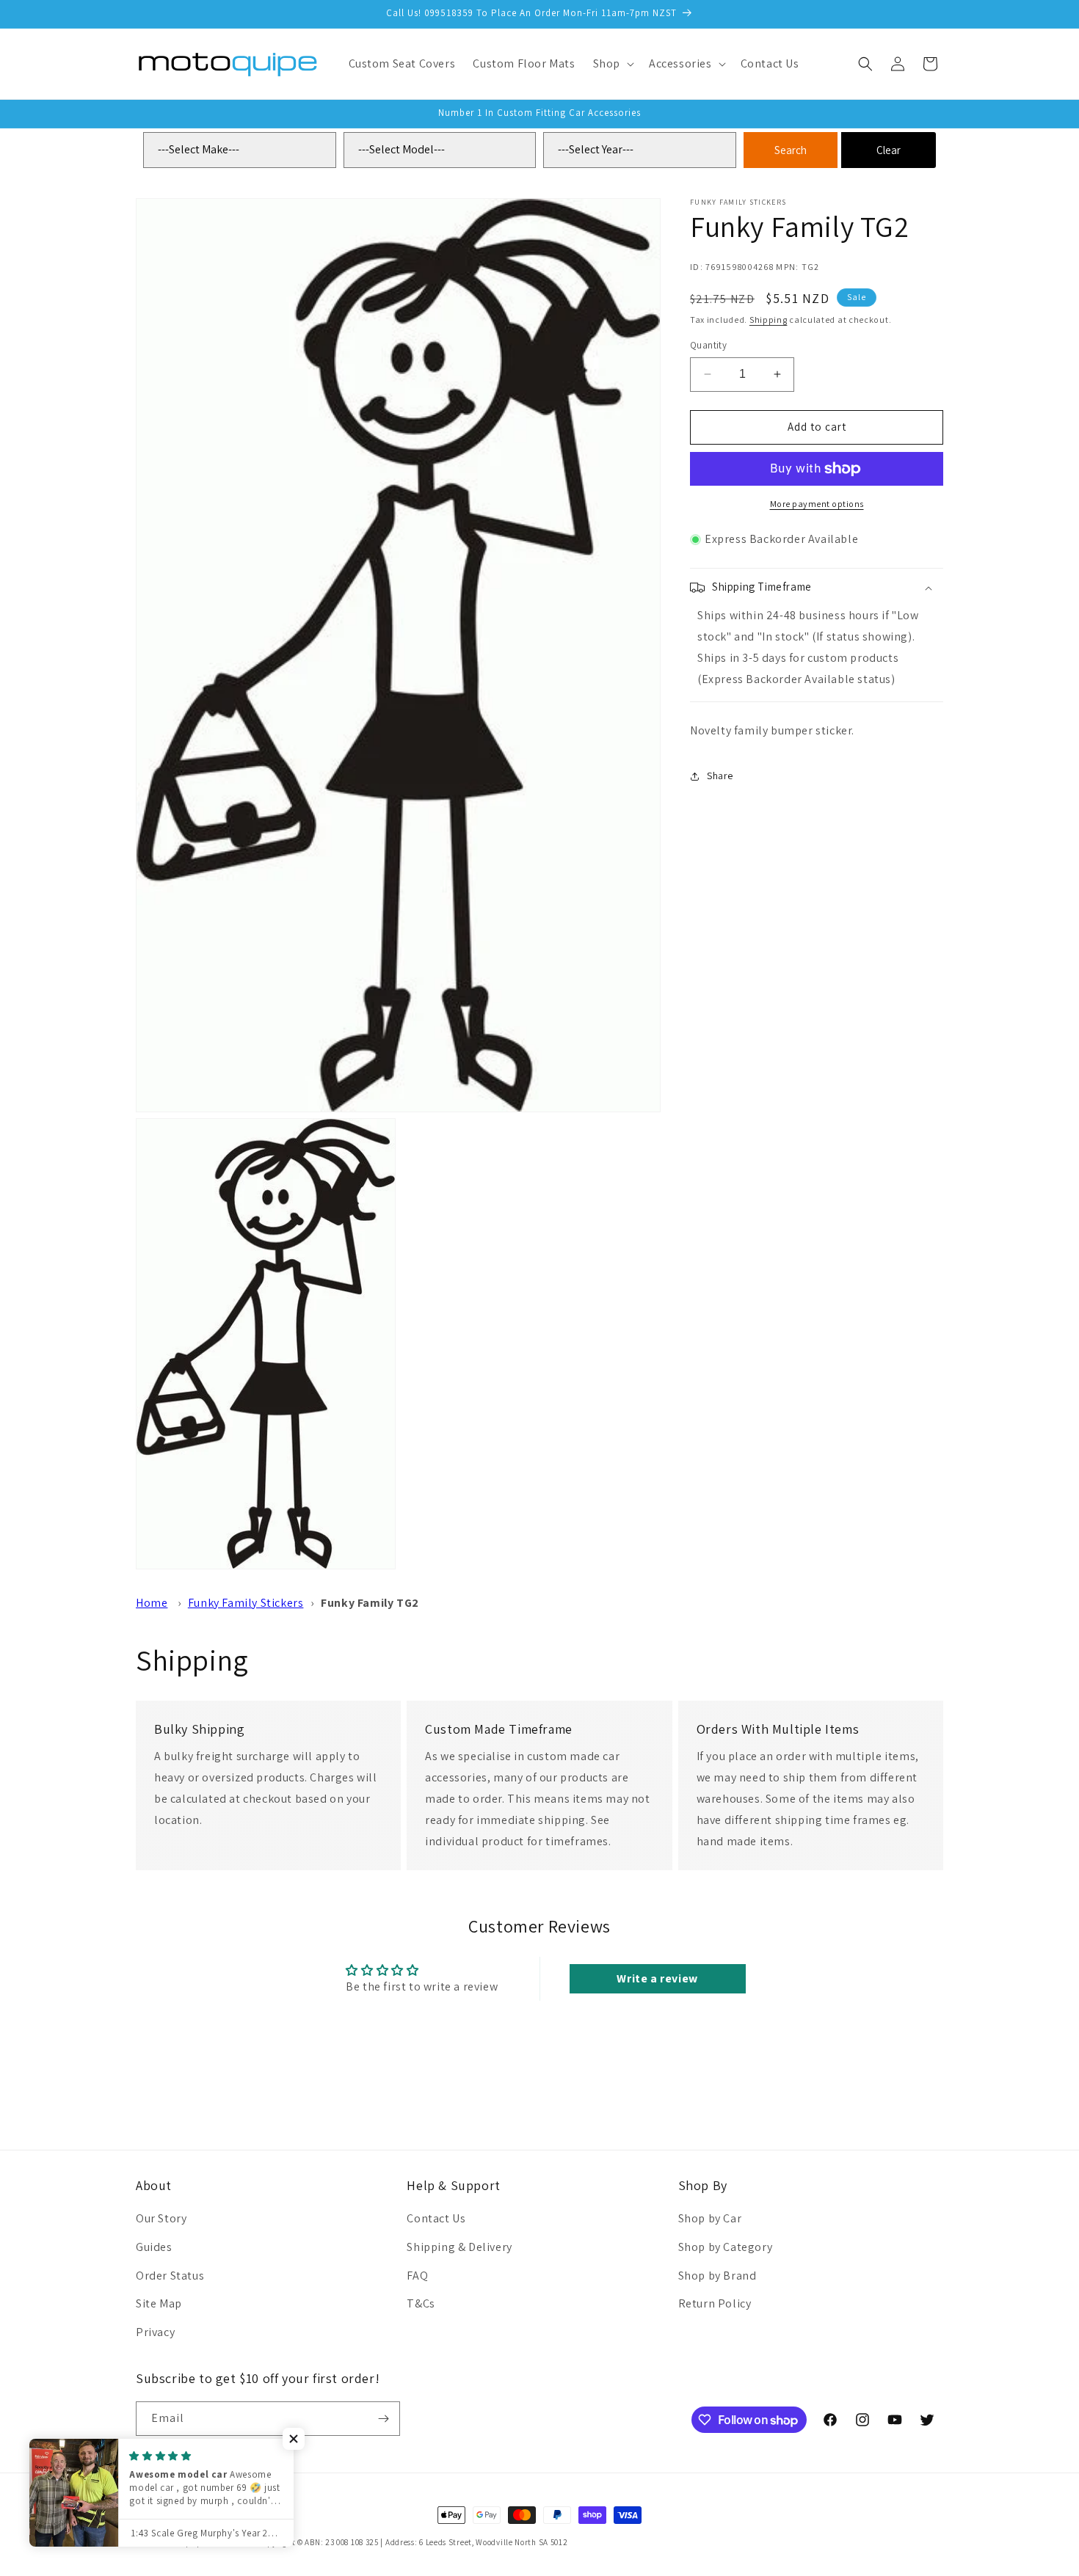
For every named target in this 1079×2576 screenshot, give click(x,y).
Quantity (708, 345)
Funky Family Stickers (246, 1603)
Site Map (159, 2304)
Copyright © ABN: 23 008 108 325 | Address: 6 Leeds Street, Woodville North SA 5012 (413, 2542)
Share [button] (720, 776)
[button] (612, 64)
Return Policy (715, 2304)
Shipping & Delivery (459, 2247)
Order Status (170, 2276)
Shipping (769, 320)
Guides (154, 2247)
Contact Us (436, 2219)
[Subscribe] (383, 2419)
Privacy (155, 2333)
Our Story (161, 2219)
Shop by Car (710, 2219)
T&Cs (421, 2304)
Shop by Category (726, 2247)
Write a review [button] (657, 1978)
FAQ (417, 2276)
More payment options (817, 504)
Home (152, 1603)
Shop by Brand (717, 2276)
